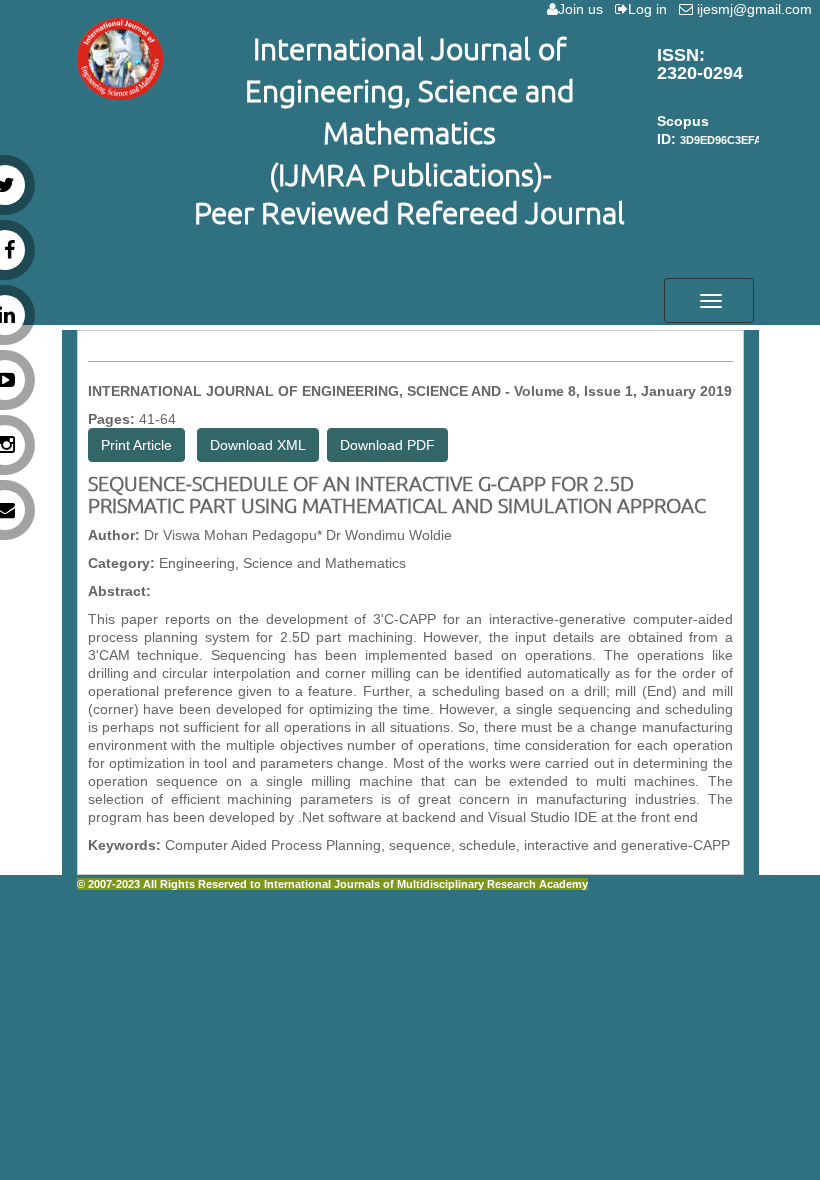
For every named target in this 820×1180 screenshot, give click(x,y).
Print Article (136, 445)
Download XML (258, 445)
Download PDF (387, 445)
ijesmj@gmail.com (756, 9)
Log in (651, 9)
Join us (584, 9)
